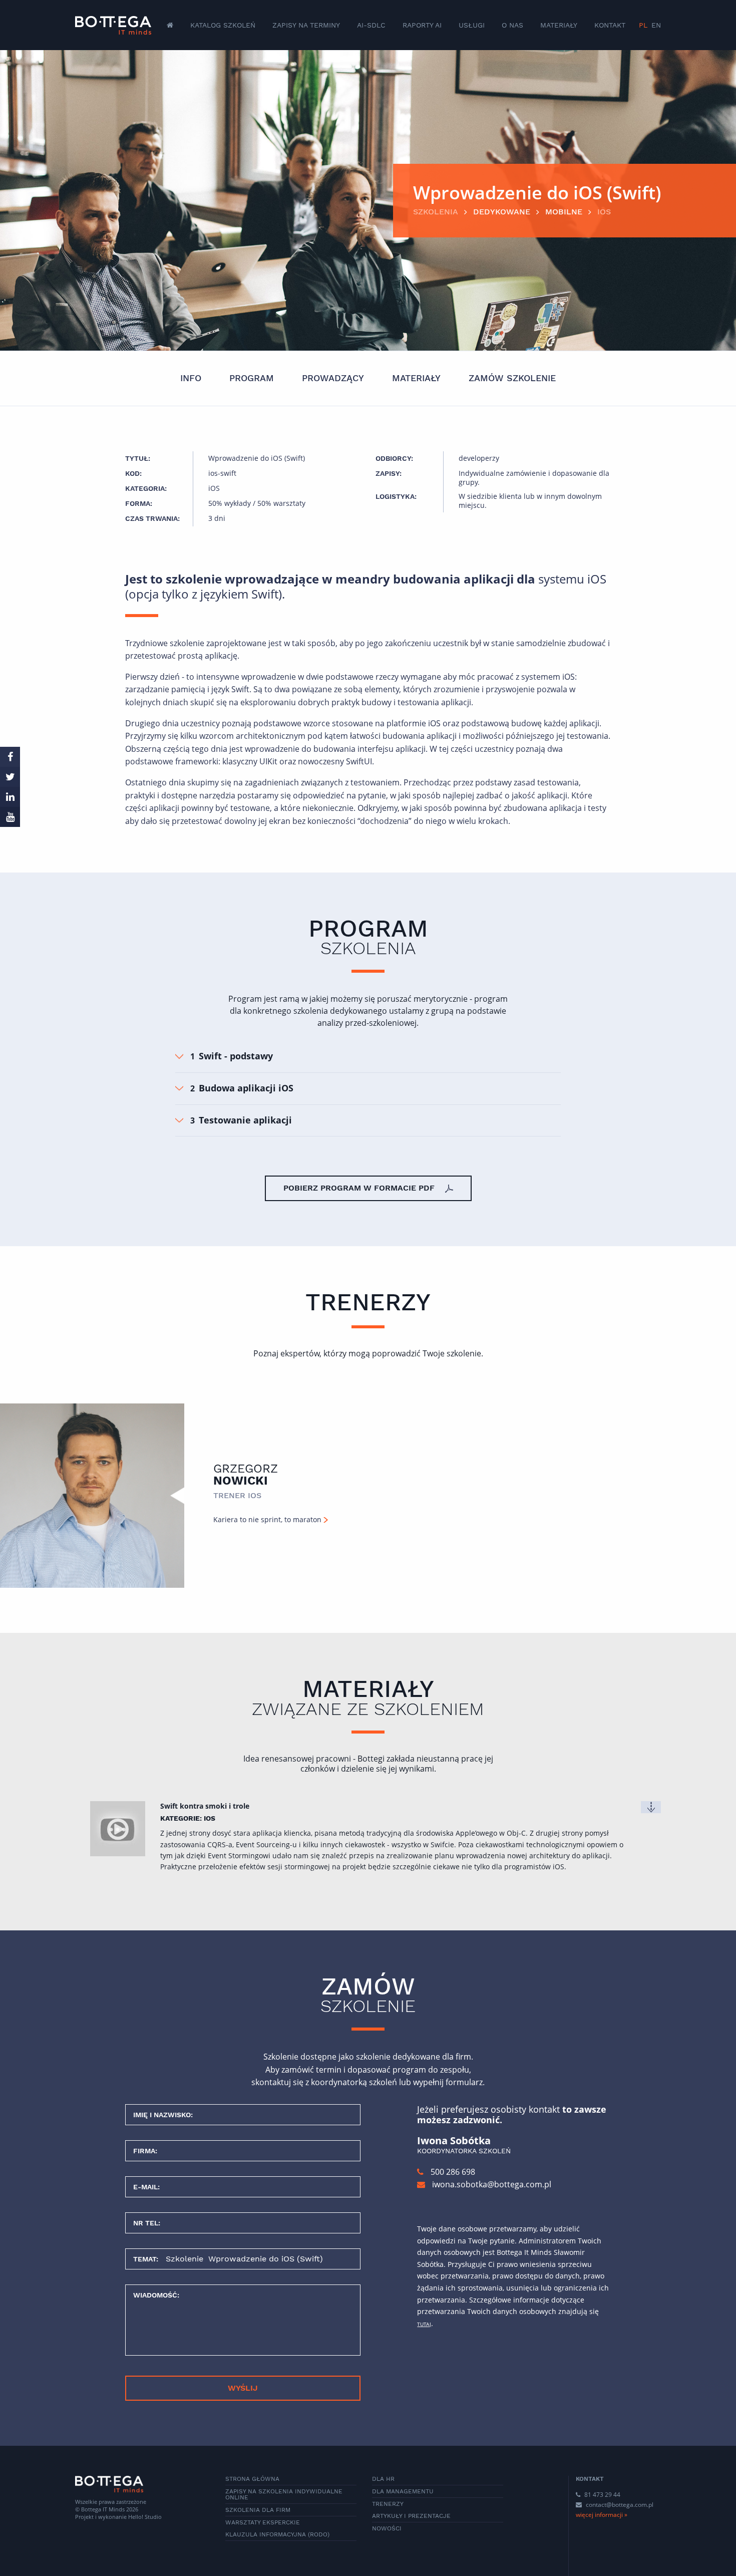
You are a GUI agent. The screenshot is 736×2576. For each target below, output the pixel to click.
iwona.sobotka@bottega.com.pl (492, 2184)
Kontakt (610, 25)
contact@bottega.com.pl (620, 2505)
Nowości (387, 2528)
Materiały (559, 25)
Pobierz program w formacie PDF (360, 1188)
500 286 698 (452, 2172)
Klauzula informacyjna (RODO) (277, 2534)
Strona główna (252, 2479)
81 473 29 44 (602, 2495)
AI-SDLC (371, 25)
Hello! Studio (145, 2517)
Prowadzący (333, 378)
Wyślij (243, 2388)
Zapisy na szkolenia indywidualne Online (284, 2494)
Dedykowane (502, 212)
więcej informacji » (602, 2515)
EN (656, 25)
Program (252, 378)
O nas (512, 25)
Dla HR (383, 2479)
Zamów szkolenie (512, 378)
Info (191, 378)
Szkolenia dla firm (258, 2510)
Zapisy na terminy (306, 25)
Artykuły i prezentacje (411, 2516)
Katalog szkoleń (223, 25)
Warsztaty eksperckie (263, 2522)
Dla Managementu (403, 2491)
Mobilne (564, 212)
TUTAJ (424, 2324)
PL (643, 25)
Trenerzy (388, 2504)
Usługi (472, 25)
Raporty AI (422, 25)
